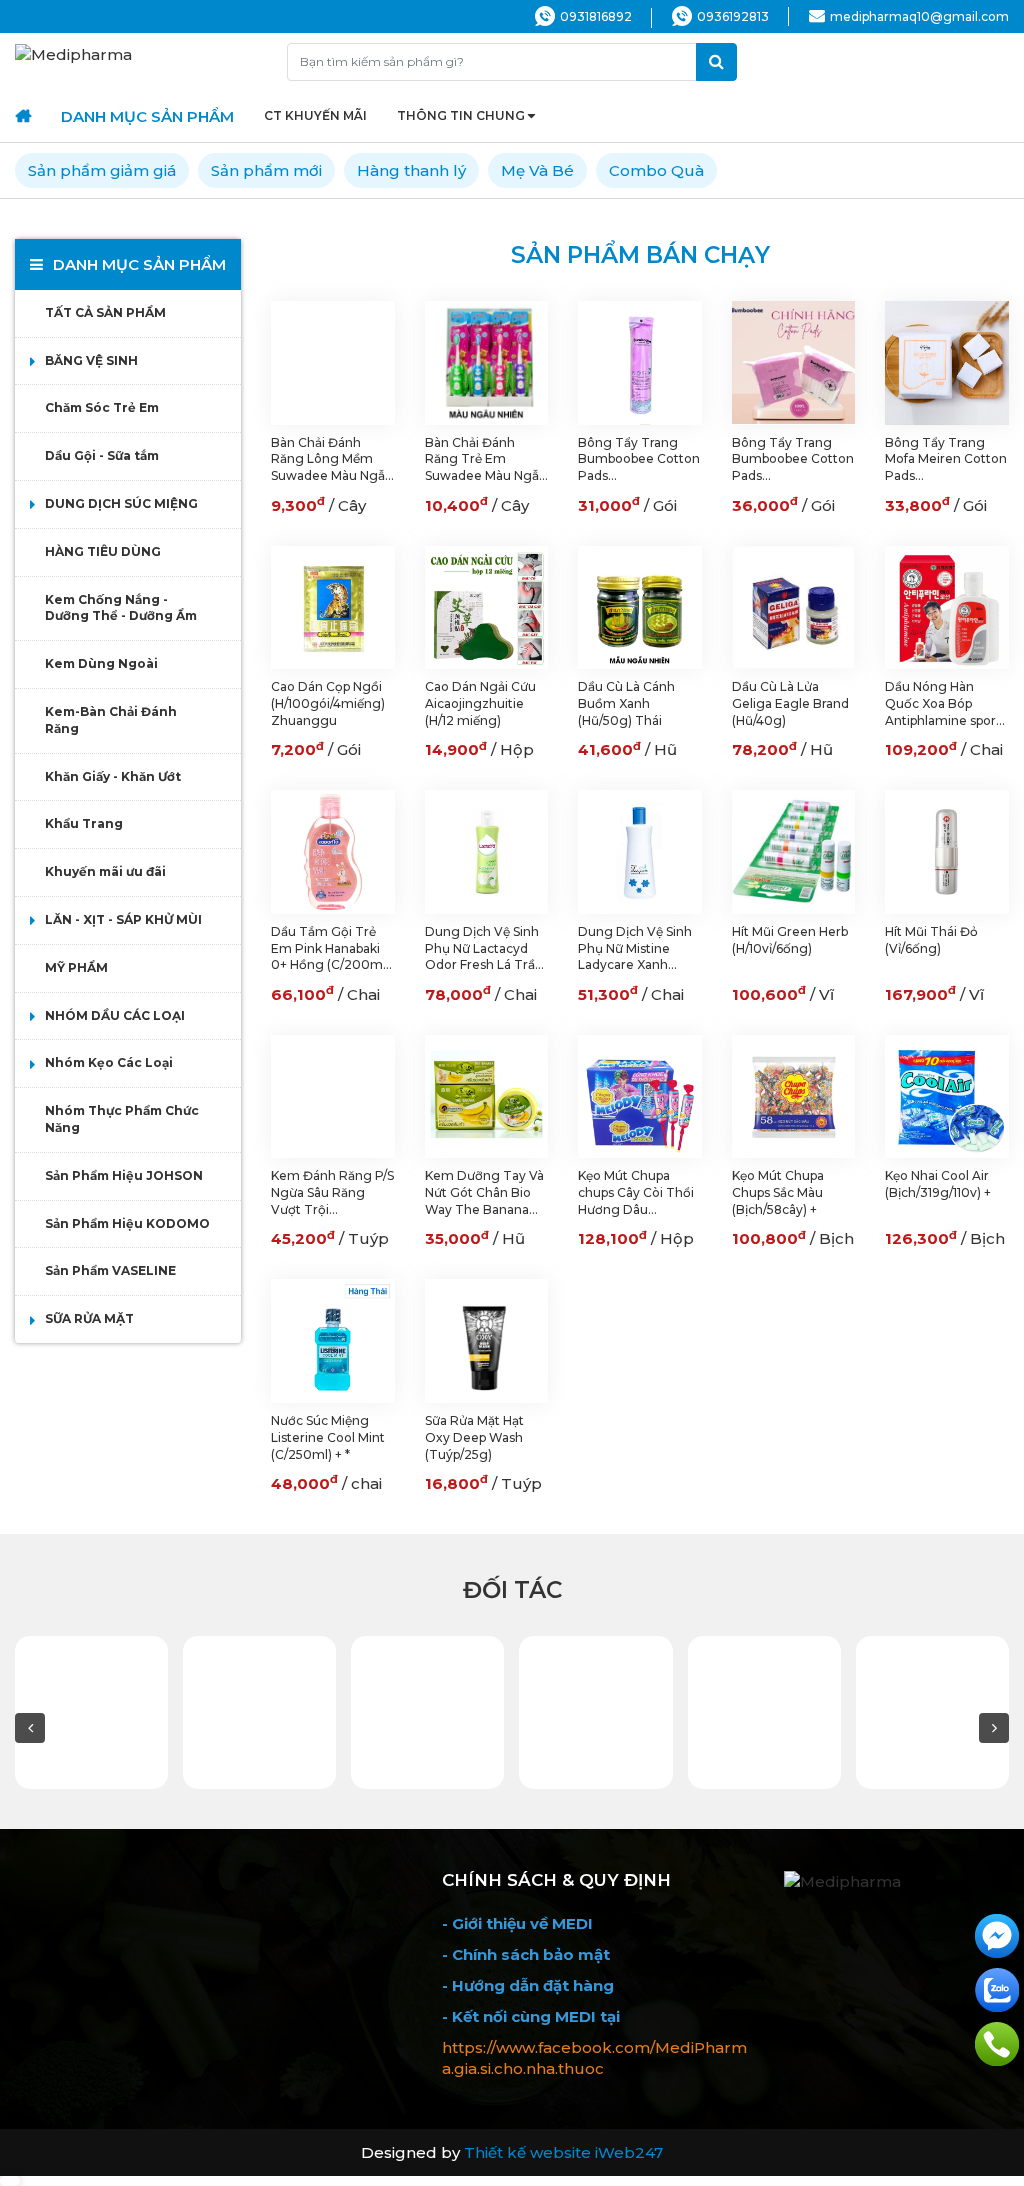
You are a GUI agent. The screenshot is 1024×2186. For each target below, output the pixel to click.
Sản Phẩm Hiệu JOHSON (124, 1175)
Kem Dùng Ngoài (101, 663)
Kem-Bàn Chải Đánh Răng (111, 720)
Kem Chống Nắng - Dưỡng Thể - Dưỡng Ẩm (121, 608)
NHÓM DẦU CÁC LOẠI (115, 1015)
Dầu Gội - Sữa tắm (102, 455)
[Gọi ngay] (997, 2042)
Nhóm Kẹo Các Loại (109, 1062)
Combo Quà (656, 170)
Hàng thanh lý (411, 170)
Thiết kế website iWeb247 (563, 2152)
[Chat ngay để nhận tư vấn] (997, 1934)
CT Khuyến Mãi (315, 115)
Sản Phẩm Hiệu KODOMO (127, 1223)
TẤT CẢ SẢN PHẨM (105, 312)
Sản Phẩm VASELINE (110, 1270)
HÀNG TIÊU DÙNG (103, 551)
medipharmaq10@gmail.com (919, 16)
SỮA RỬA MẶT (89, 1318)
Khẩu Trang (84, 823)
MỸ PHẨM (76, 967)
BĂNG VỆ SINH (91, 360)
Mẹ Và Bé (537, 170)
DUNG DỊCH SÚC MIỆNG (121, 503)
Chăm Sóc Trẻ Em (102, 407)
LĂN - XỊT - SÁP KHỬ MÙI (123, 919)
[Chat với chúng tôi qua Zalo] (997, 1988)
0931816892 (596, 16)
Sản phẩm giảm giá (102, 170)
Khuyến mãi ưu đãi (105, 871)
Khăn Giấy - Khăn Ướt (113, 776)
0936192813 (733, 16)
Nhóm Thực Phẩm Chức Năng (122, 1119)
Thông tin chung (461, 115)
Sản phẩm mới (266, 170)
